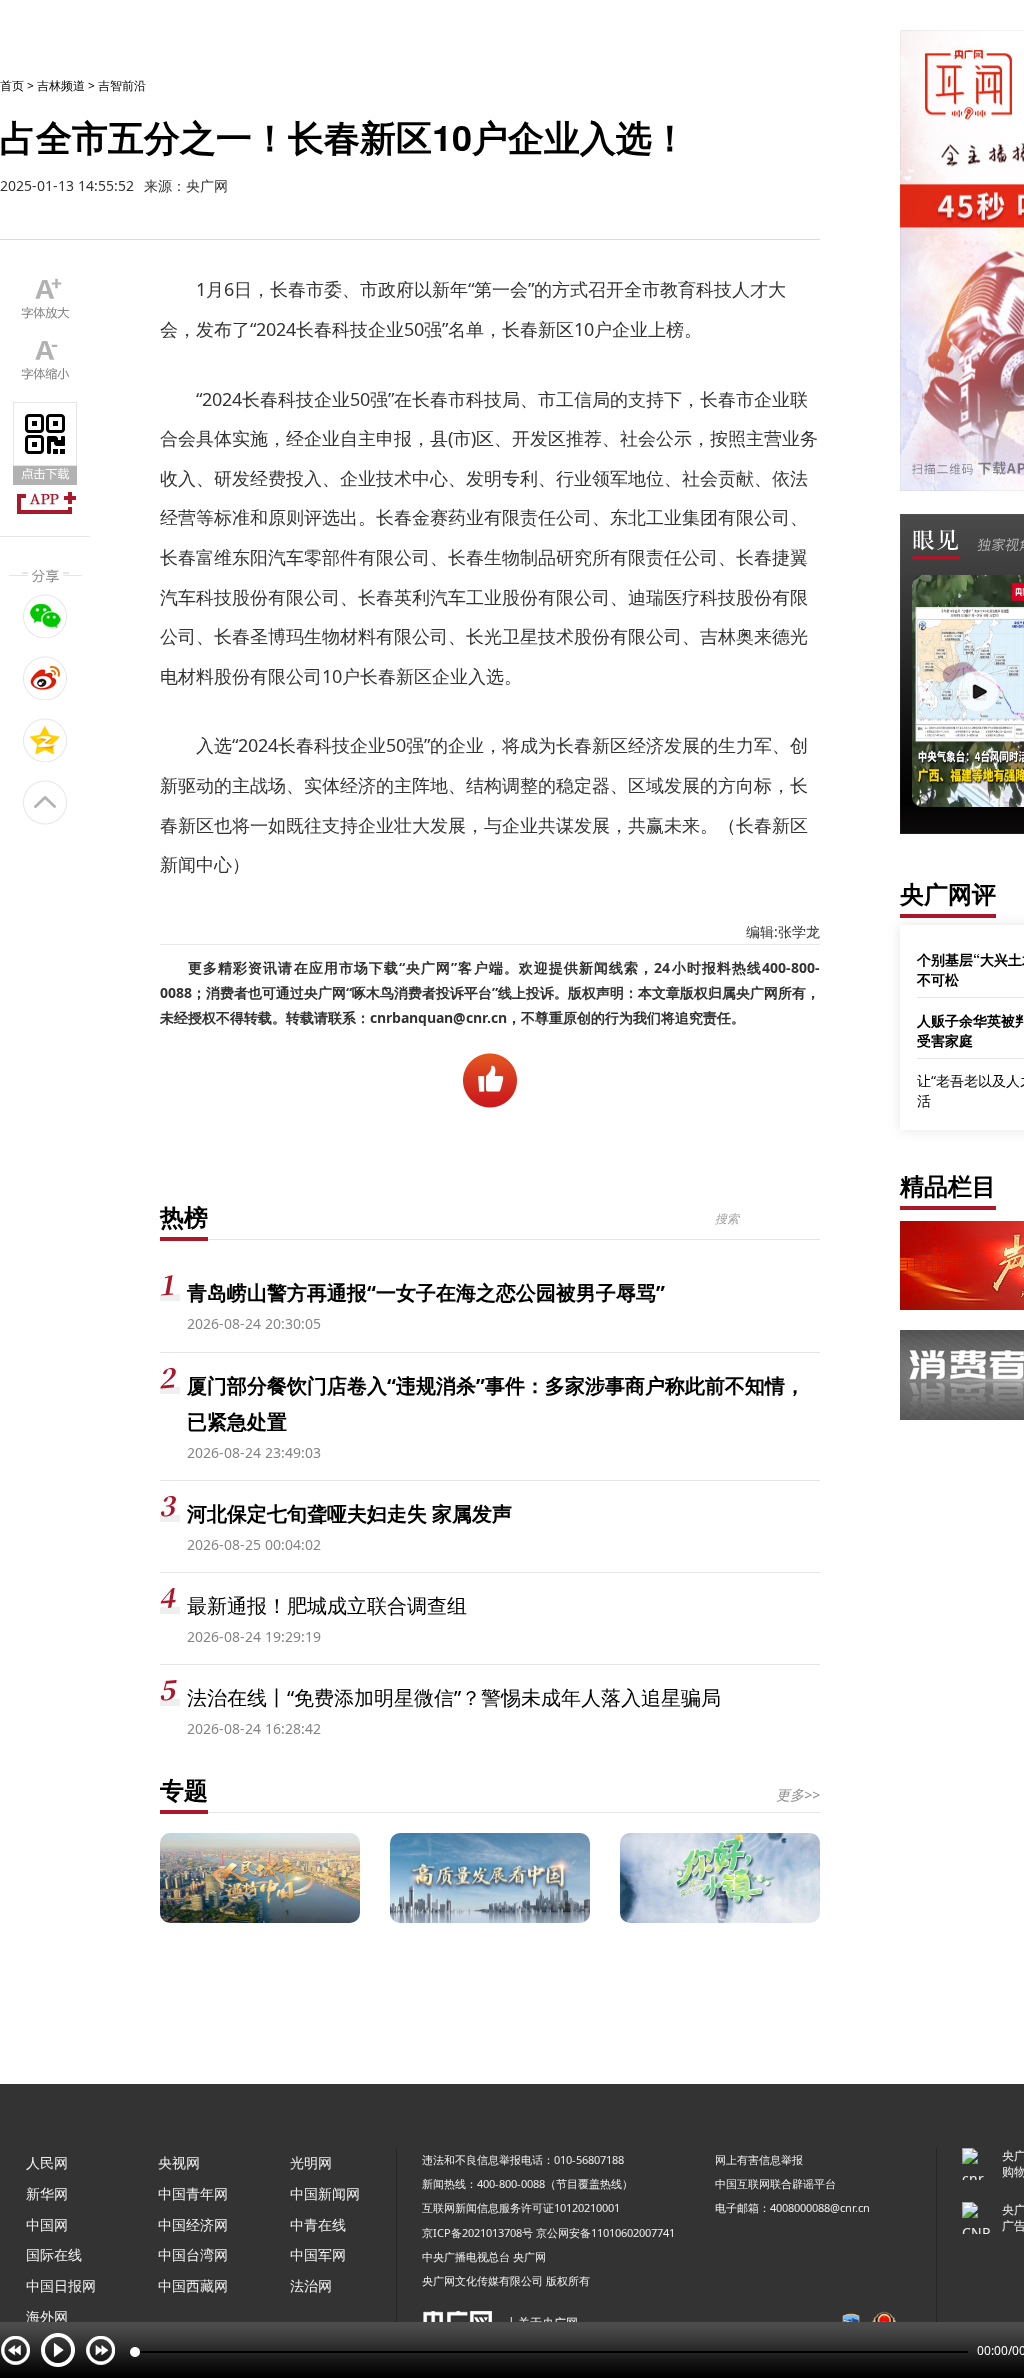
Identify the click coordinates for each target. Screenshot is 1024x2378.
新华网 (47, 2193)
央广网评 (948, 893)
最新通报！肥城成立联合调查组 (327, 1605)
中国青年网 (193, 2193)
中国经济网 (193, 2224)
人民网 (47, 2162)
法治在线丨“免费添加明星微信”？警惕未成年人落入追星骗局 (454, 1697)
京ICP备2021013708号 (477, 2232)
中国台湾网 (193, 2254)
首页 (12, 85)
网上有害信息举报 (759, 2159)
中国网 (47, 2224)
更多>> (798, 1794)
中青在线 (318, 2224)
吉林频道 (61, 85)
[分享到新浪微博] (45, 678)
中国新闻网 (325, 2193)
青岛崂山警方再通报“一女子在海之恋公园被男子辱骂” (426, 1292)
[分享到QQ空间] (45, 740)
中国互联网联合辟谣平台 (775, 2183)
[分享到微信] (45, 616)
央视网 (179, 2162)
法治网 (311, 2285)
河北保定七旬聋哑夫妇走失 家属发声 (349, 1513)
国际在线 (54, 2254)
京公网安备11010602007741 (605, 2232)
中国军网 (318, 2254)
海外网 (47, 2316)
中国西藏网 (193, 2285)
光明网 (311, 2162)
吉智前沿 (122, 85)
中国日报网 (61, 2285)
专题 (184, 1789)
